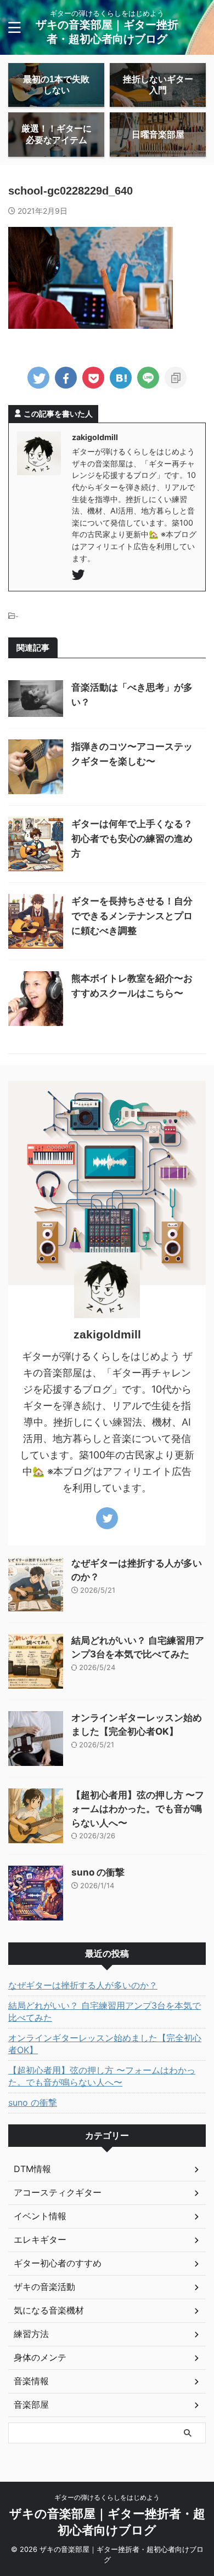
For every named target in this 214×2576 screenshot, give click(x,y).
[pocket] (93, 378)
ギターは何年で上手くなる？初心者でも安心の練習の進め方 (132, 839)
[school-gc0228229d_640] (121, 378)
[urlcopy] (176, 378)
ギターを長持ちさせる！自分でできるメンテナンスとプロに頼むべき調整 (132, 916)
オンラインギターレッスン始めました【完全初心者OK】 (105, 2044)
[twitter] (38, 378)
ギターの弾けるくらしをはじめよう (107, 2497)
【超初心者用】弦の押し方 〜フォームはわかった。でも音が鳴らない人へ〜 (138, 1809)
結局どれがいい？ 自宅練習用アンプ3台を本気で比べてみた (105, 2011)
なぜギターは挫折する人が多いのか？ (83, 1985)
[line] (148, 378)
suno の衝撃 (98, 1872)
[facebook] (66, 378)
